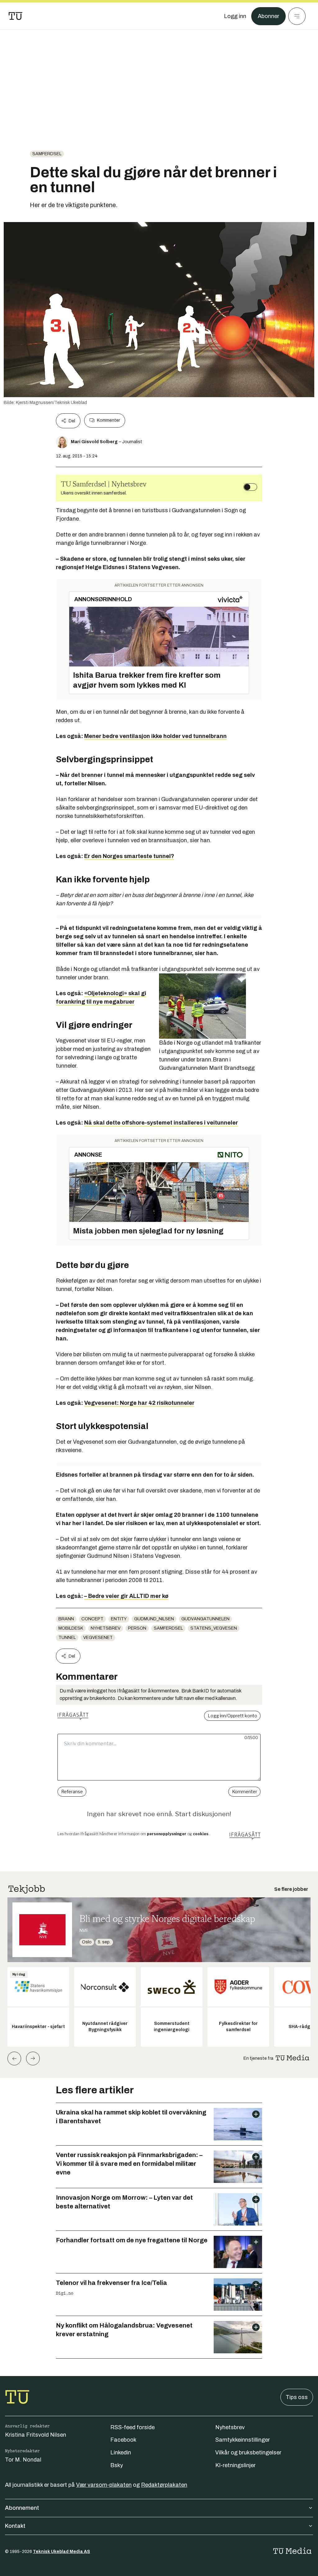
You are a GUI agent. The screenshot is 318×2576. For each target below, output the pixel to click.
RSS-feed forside (132, 2427)
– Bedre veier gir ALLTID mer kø (126, 1596)
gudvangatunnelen (205, 1619)
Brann (66, 1619)
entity (119, 1619)
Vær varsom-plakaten (104, 2485)
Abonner (268, 16)
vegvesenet (98, 1638)
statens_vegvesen (214, 1628)
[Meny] (297, 16)
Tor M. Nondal (23, 2460)
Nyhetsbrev (106, 1628)
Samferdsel (47, 154)
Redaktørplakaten (164, 2485)
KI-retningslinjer (235, 2465)
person (137, 1628)
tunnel (67, 1638)
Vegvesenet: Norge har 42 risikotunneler (139, 1403)
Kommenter (108, 420)
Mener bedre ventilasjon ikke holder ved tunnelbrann (155, 736)
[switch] (250, 487)
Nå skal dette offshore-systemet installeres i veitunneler (161, 1123)
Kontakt (15, 2526)
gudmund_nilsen (154, 1619)
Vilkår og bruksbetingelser (248, 2453)
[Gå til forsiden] (16, 16)
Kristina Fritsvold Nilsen (36, 2435)
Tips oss (297, 2397)
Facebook (123, 2440)
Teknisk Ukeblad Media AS (61, 2552)
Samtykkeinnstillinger (243, 2440)
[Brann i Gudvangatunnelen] (211, 1006)
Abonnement (22, 2508)
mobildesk (71, 1628)
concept (92, 1619)
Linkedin (121, 2453)
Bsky (117, 2465)
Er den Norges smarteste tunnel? (129, 856)
